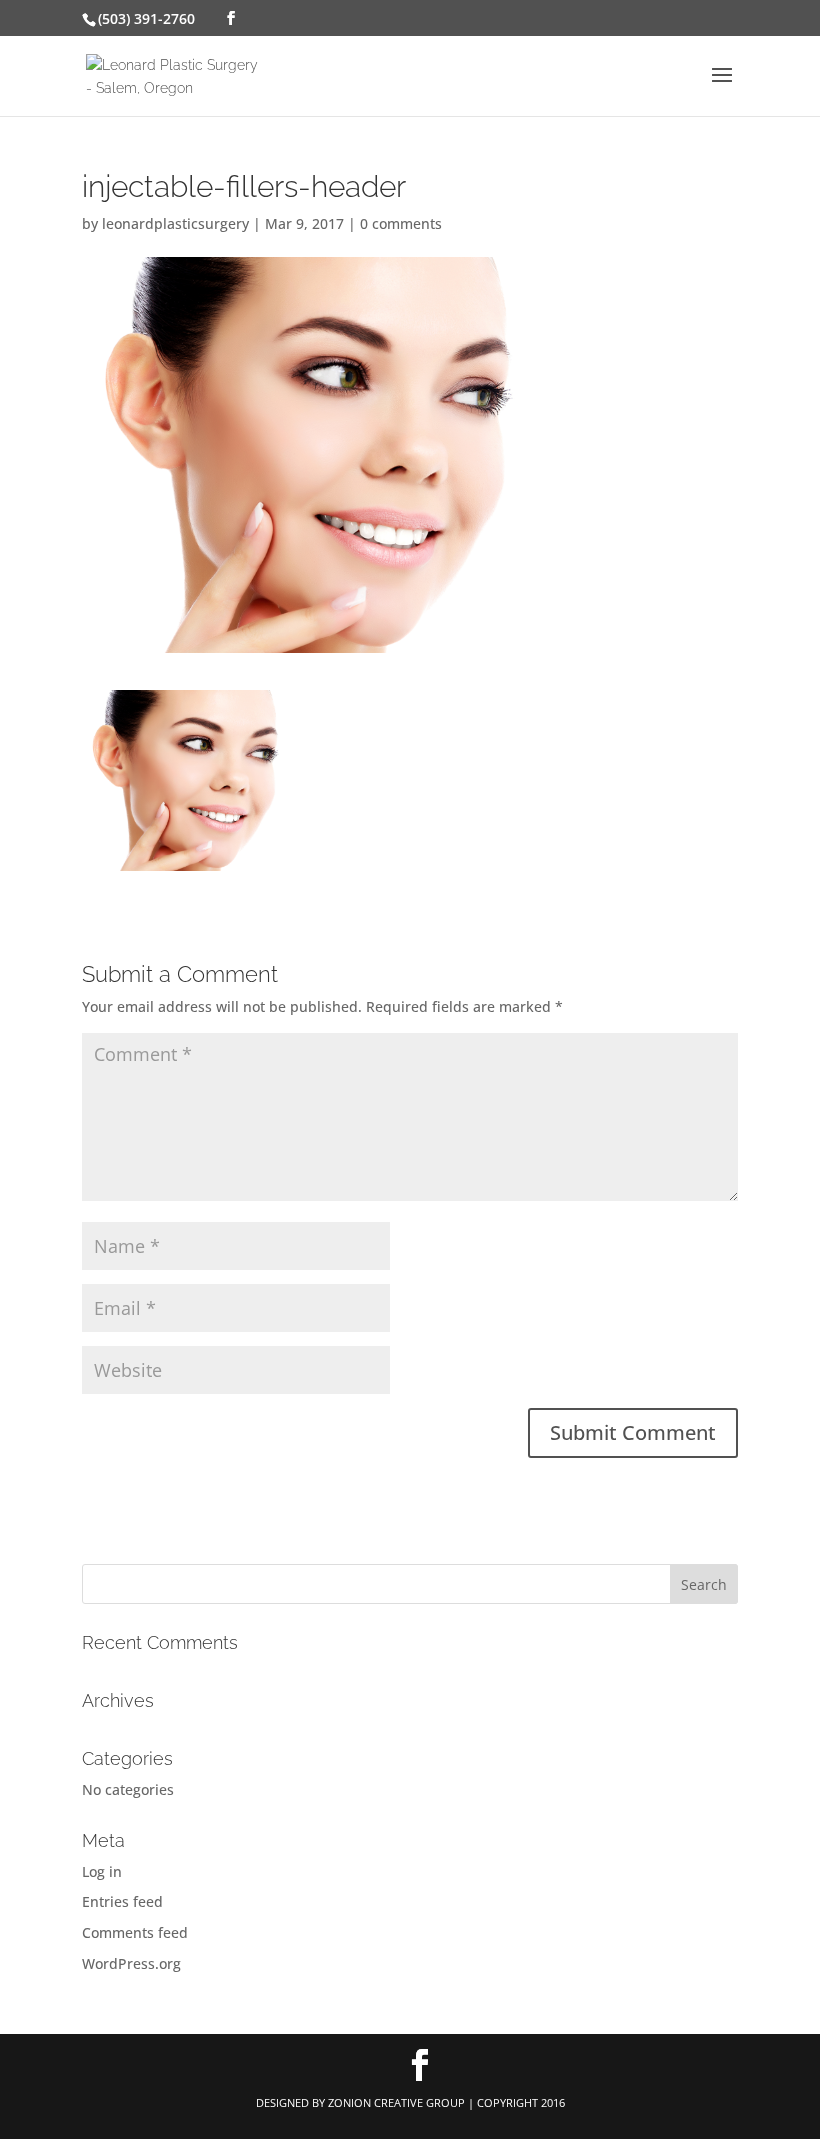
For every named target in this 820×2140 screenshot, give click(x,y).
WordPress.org (131, 1963)
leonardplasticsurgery (175, 223)
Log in (102, 1871)
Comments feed (135, 1932)
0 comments (401, 223)
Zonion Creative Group (396, 2102)
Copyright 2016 (521, 2102)
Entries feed (122, 1901)
